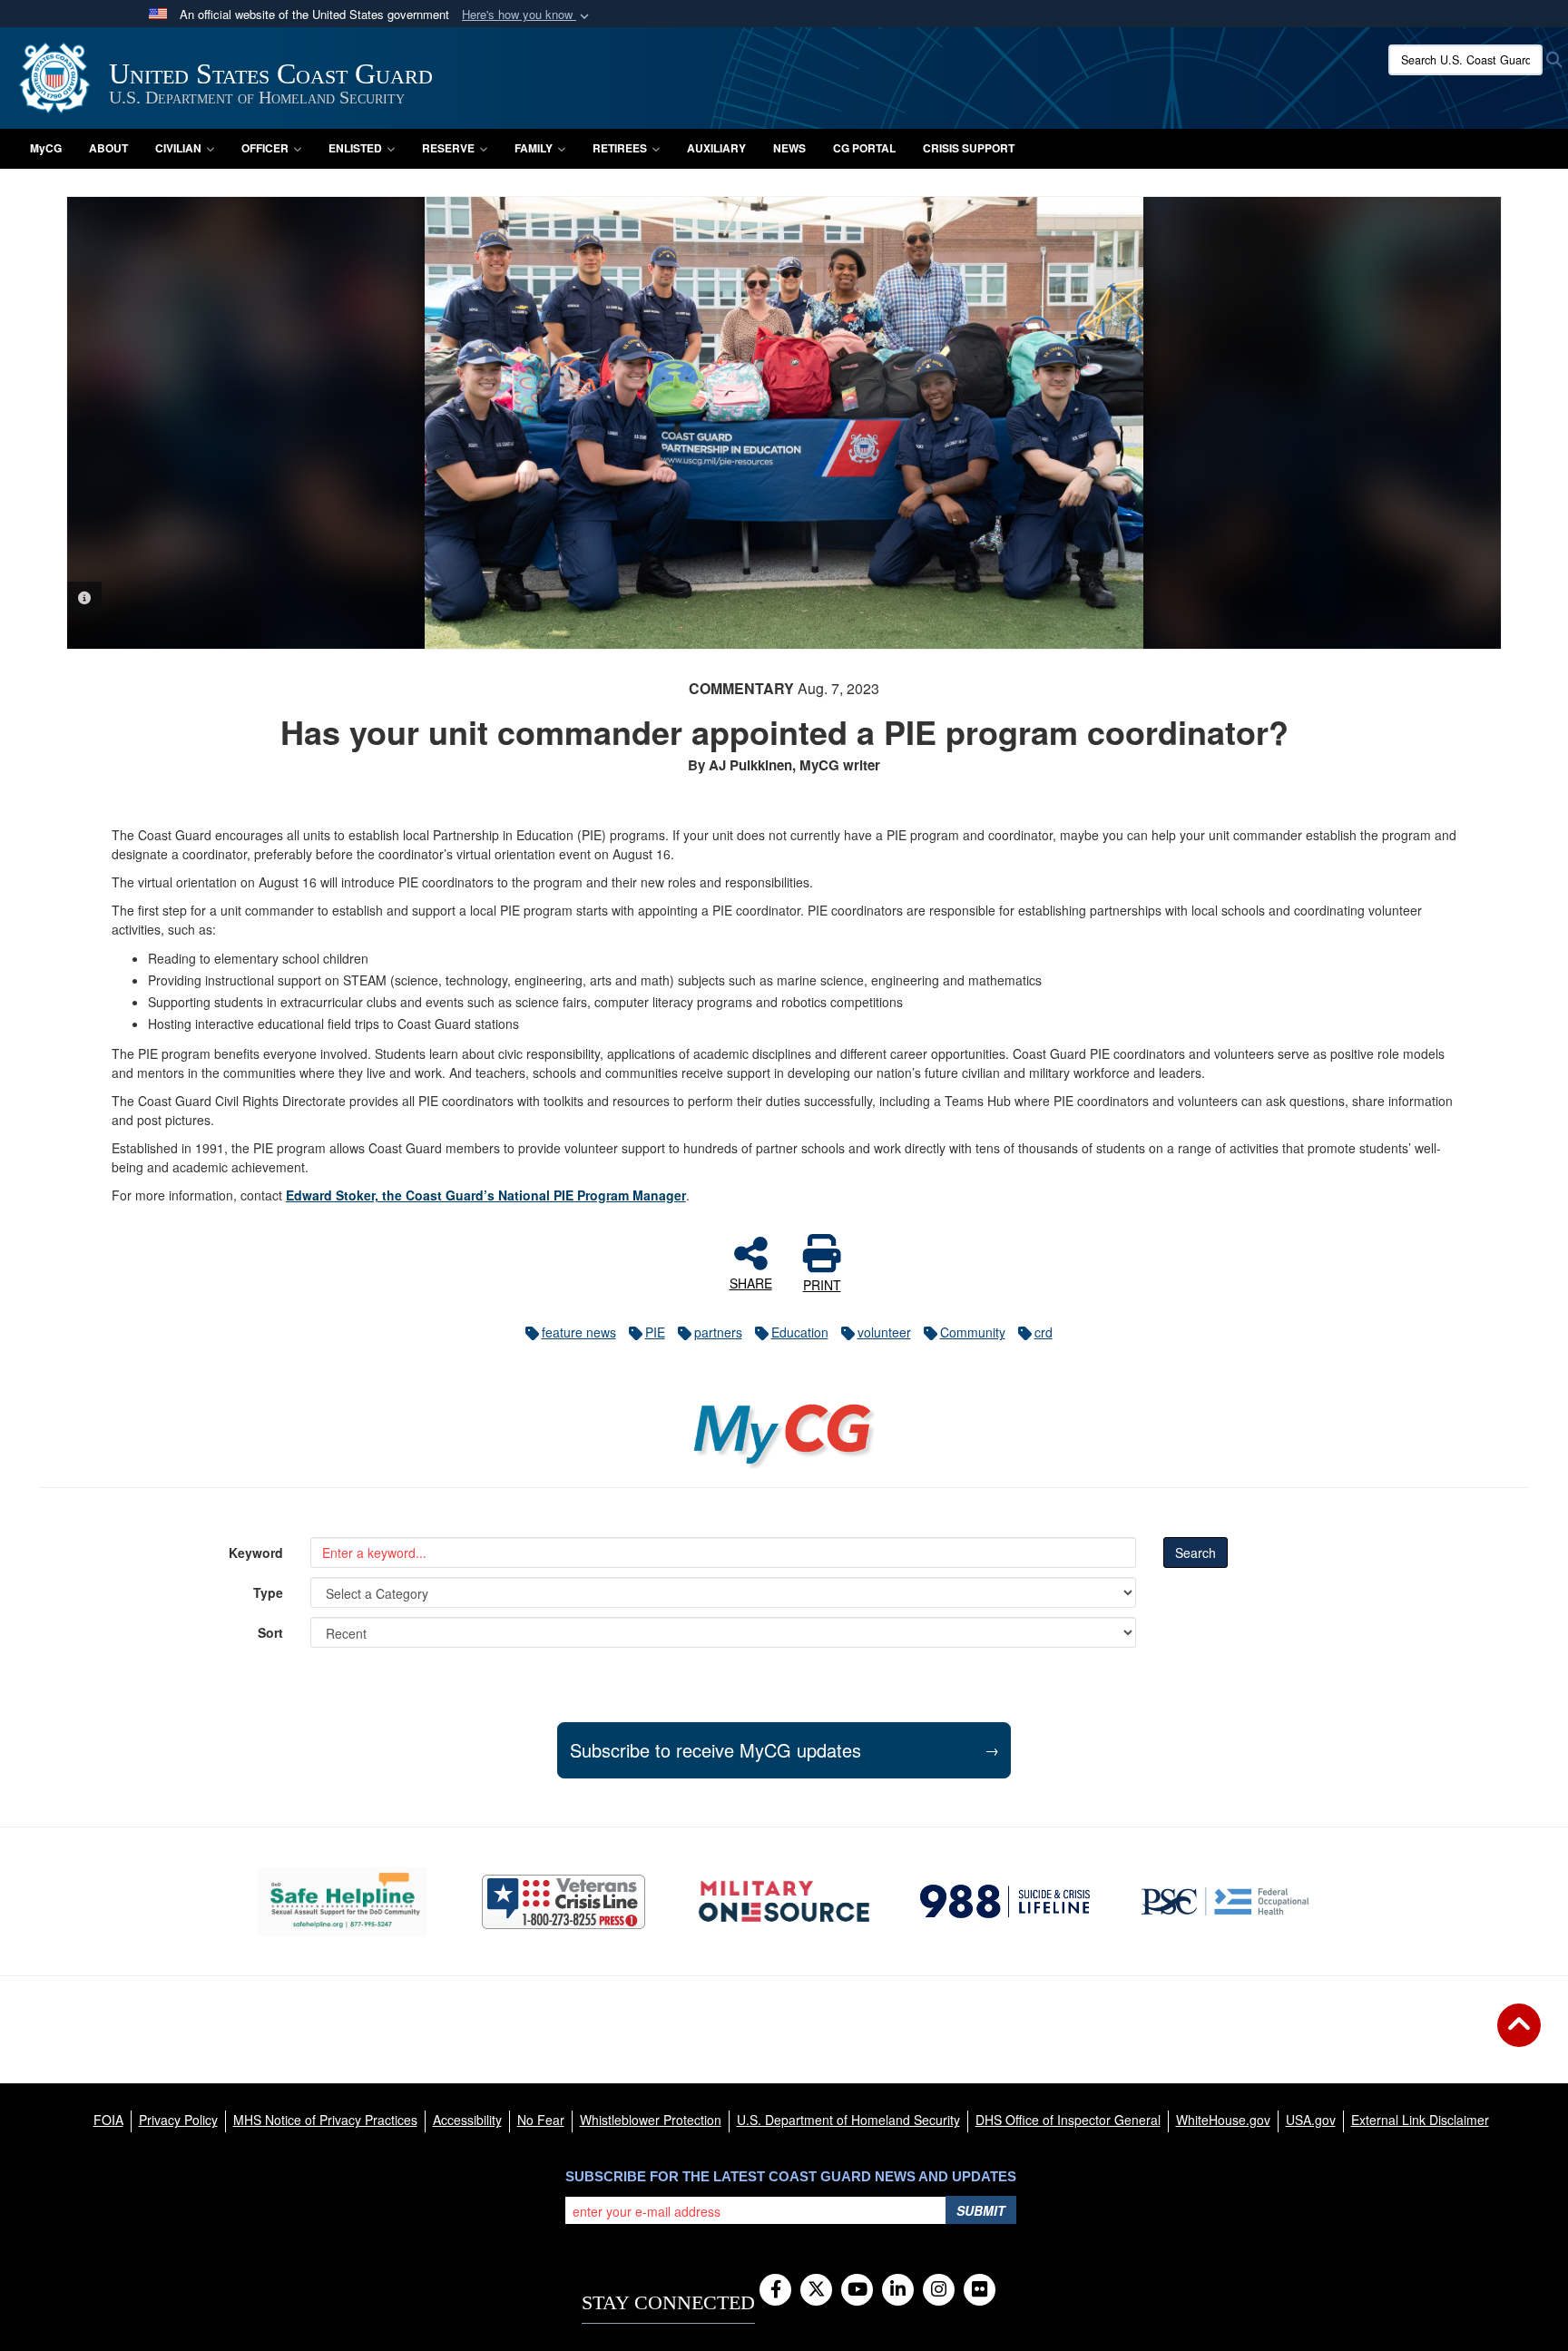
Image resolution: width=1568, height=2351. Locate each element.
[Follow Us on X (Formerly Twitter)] (816, 2290)
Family (534, 148)
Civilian (178, 148)
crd (1044, 1332)
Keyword (256, 1553)
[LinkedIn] (898, 2290)
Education (800, 1332)
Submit (981, 2210)
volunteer (884, 1332)
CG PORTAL (864, 148)
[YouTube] (857, 2290)
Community (973, 1332)
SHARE (751, 1282)
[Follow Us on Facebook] (775, 2290)
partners (718, 1332)
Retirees (620, 148)
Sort (270, 1632)
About (108, 148)
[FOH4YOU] (1225, 1901)
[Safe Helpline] (343, 1901)
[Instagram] (939, 2290)
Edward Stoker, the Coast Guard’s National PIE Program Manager (486, 1195)
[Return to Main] (1519, 2036)
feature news (579, 1332)
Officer (265, 148)
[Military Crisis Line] (563, 1902)
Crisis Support (969, 148)
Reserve (448, 148)
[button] (527, 15)
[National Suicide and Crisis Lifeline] (1005, 1901)
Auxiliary (716, 148)
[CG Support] (784, 1901)
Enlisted (355, 148)
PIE (655, 1332)
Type (268, 1592)
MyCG (46, 148)
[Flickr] (980, 2290)
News (789, 148)
